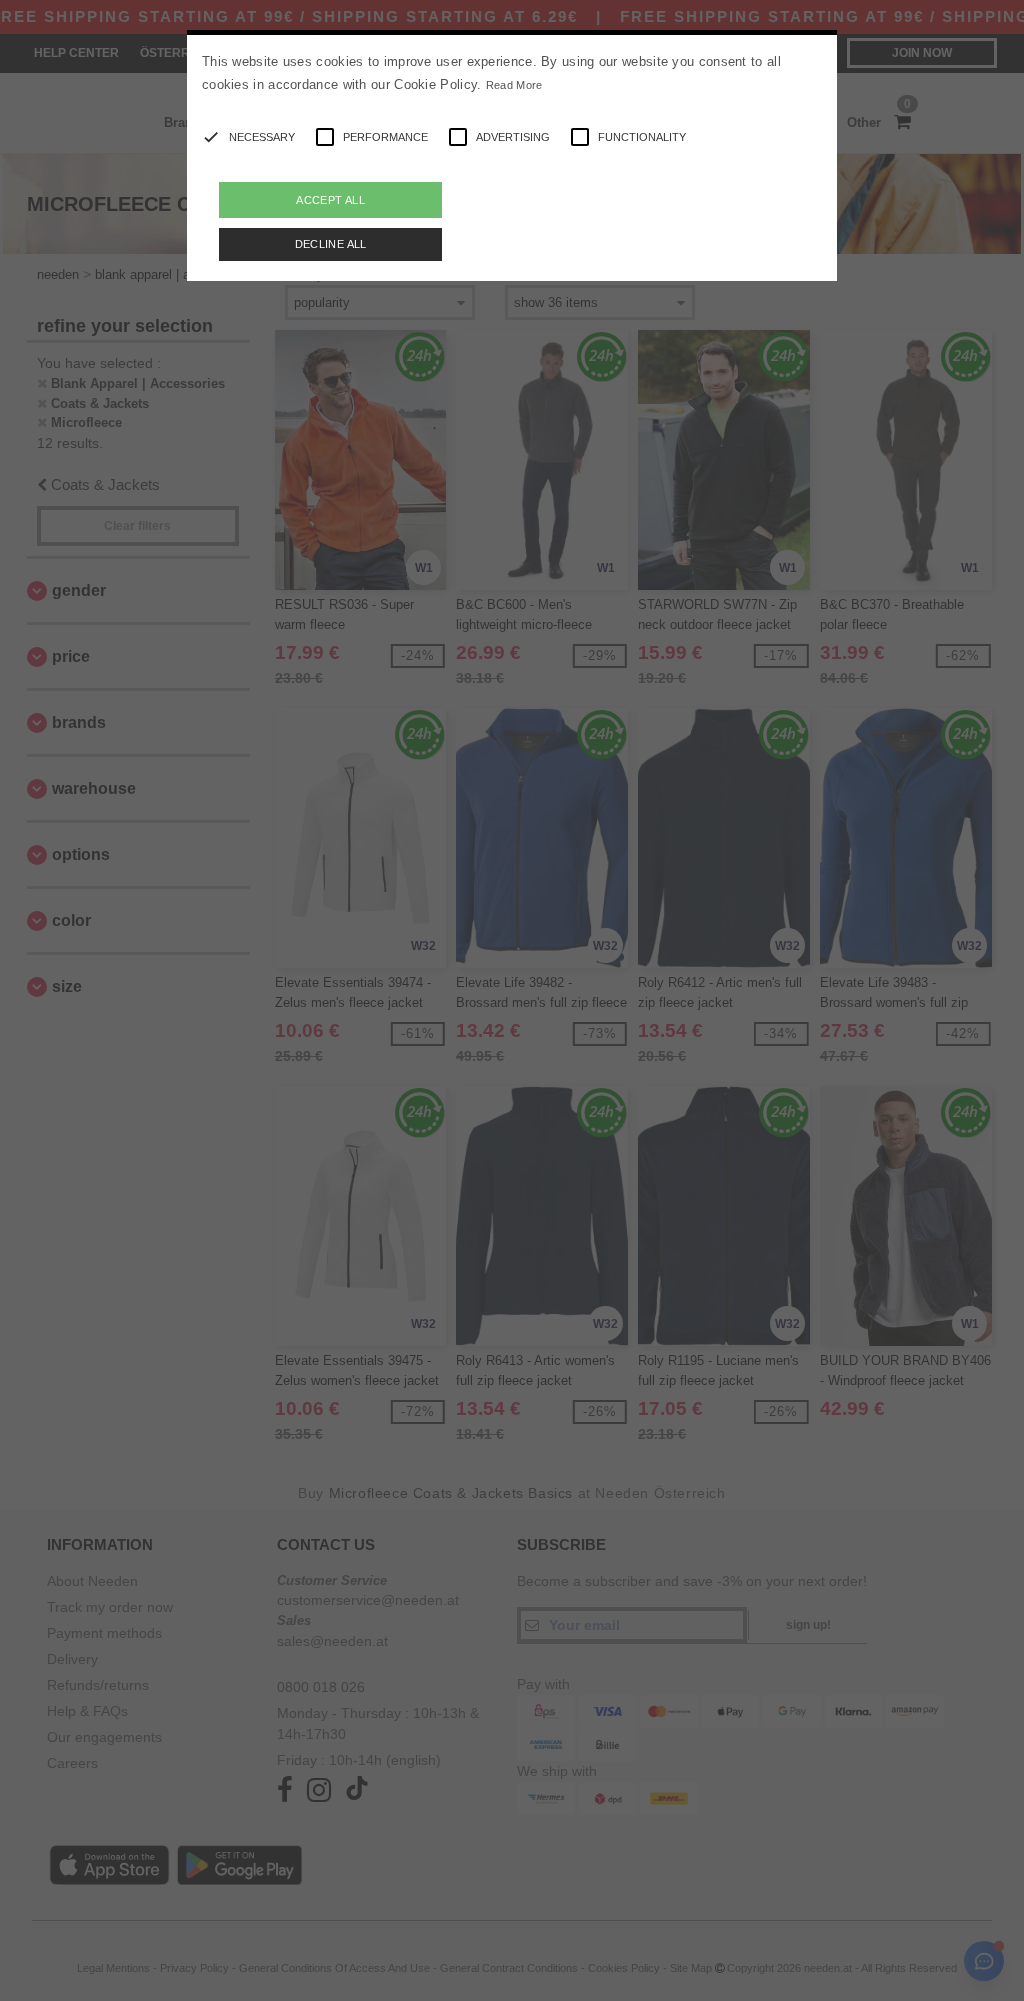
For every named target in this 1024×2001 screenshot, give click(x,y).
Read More (514, 85)
